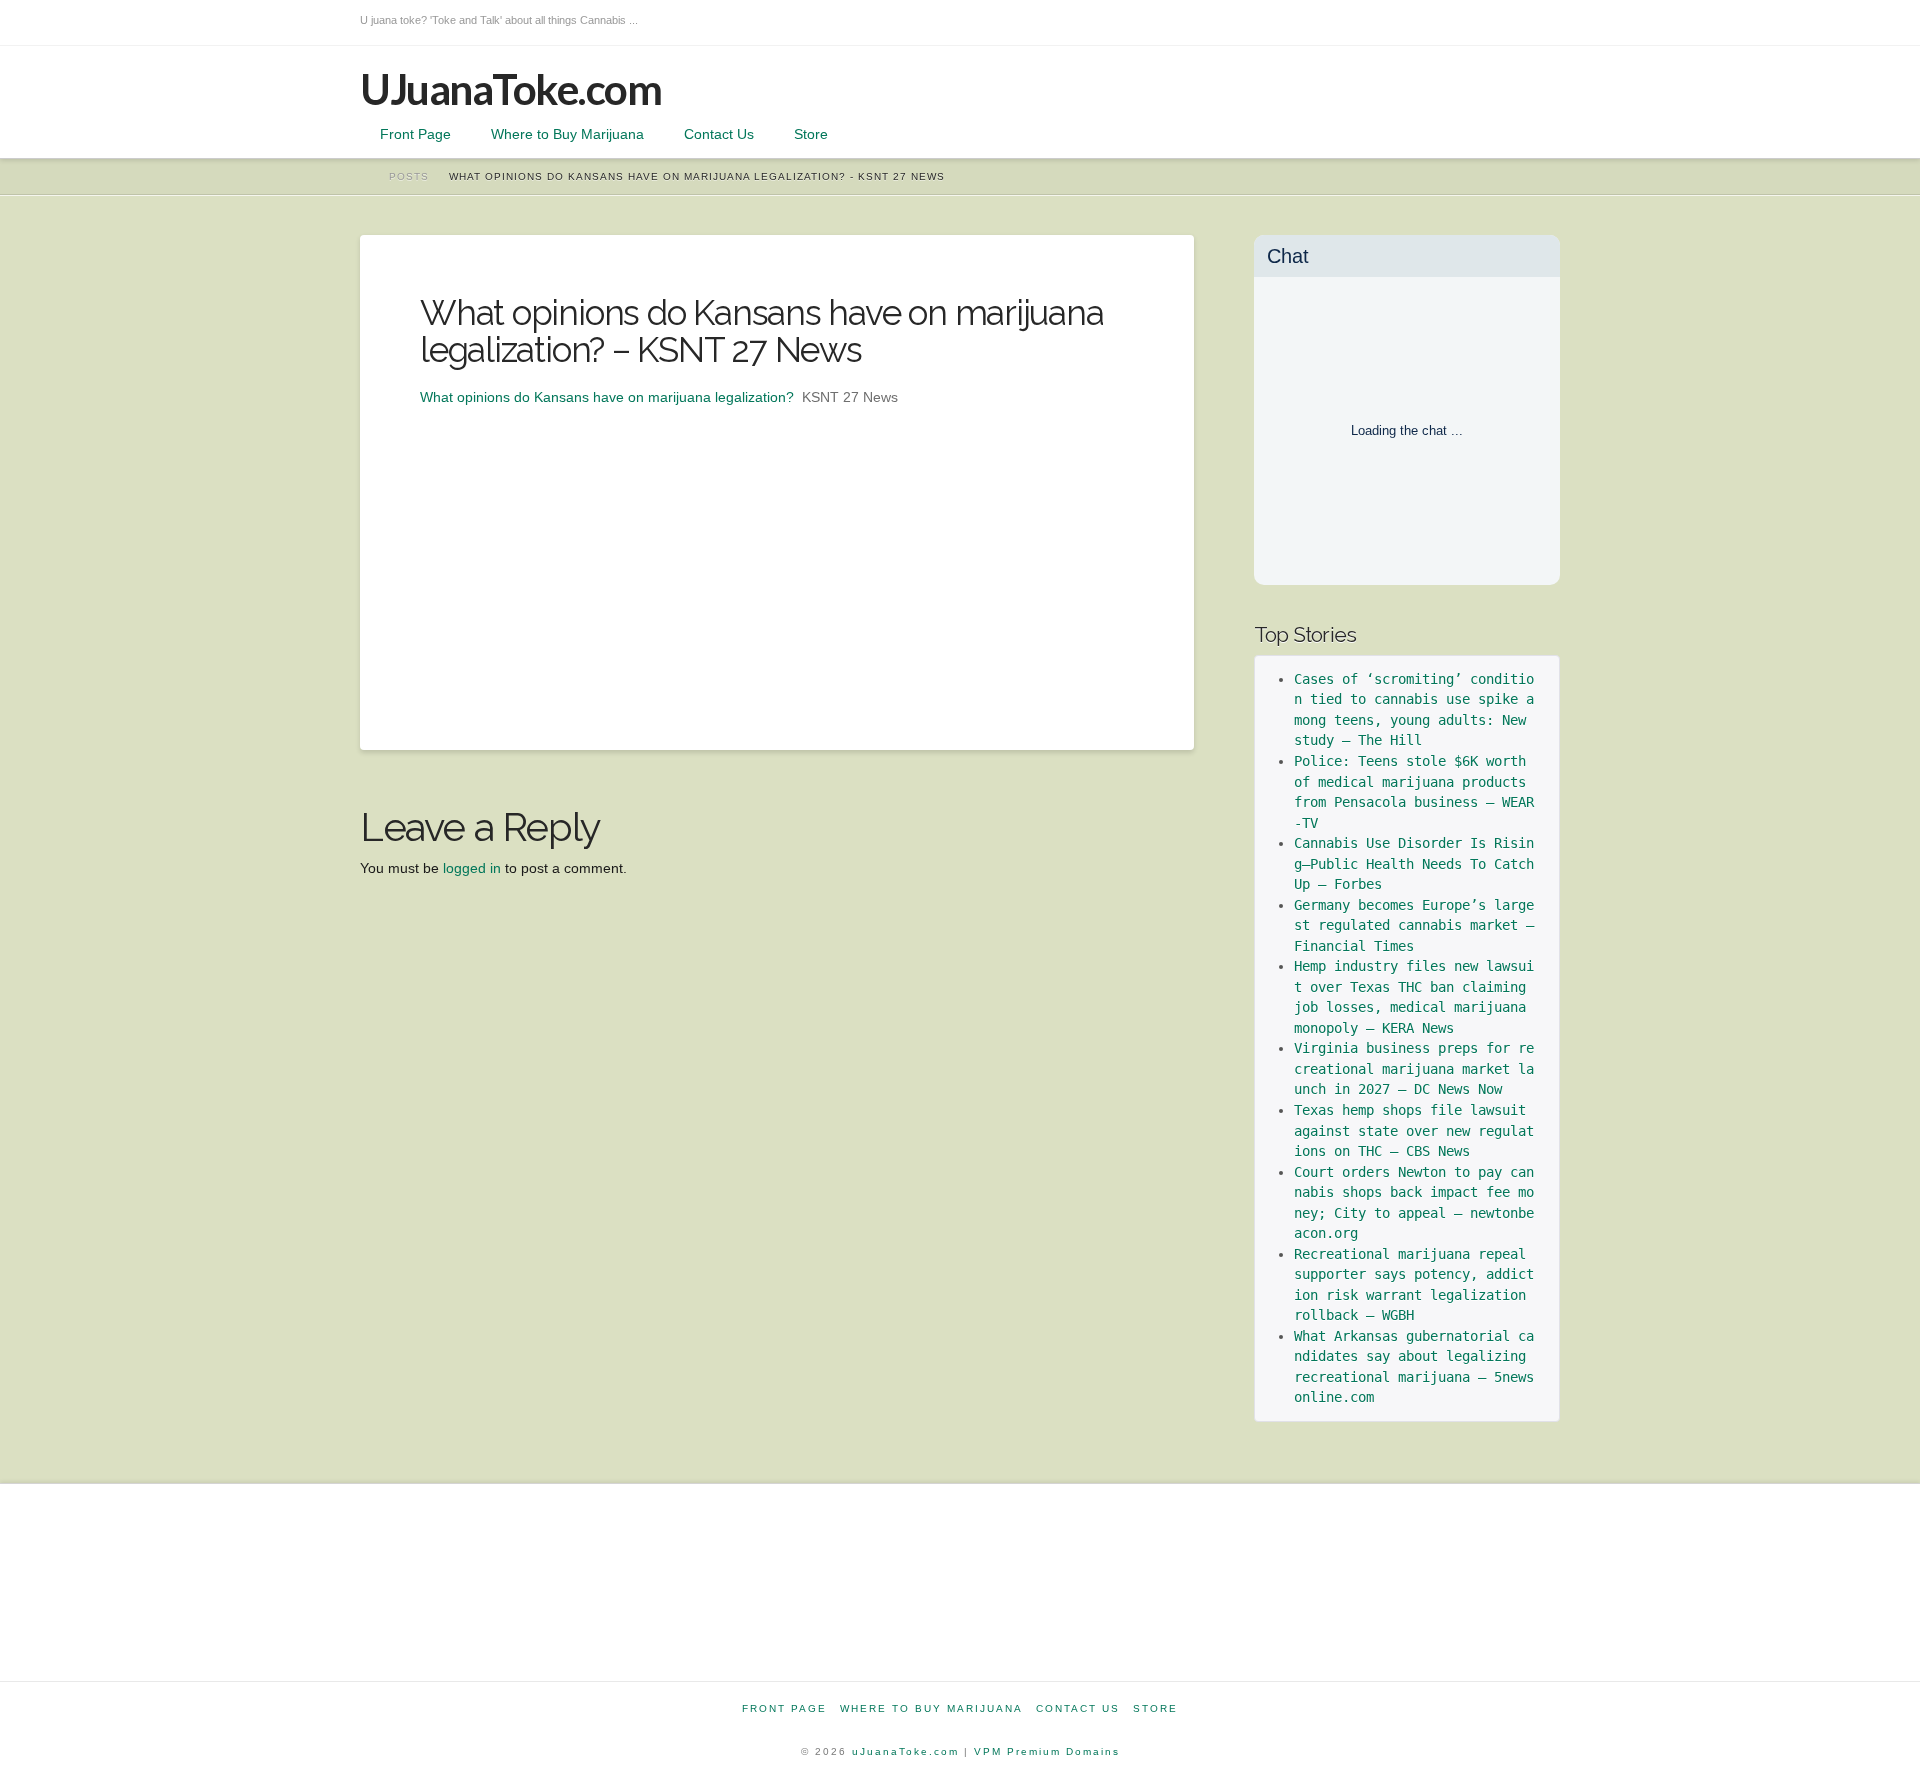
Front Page (784, 1708)
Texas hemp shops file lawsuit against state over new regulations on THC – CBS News (1414, 1130)
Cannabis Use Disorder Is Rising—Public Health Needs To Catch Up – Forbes (1418, 863)
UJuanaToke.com (510, 89)
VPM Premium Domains (1047, 1751)
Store (1155, 1708)
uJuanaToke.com (905, 1751)
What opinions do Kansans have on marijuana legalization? (607, 397)
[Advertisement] (777, 550)
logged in (472, 868)
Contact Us (1078, 1708)
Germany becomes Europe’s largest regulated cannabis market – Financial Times (1418, 925)
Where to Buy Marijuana (931, 1708)
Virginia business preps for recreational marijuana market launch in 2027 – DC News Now (1414, 1068)
